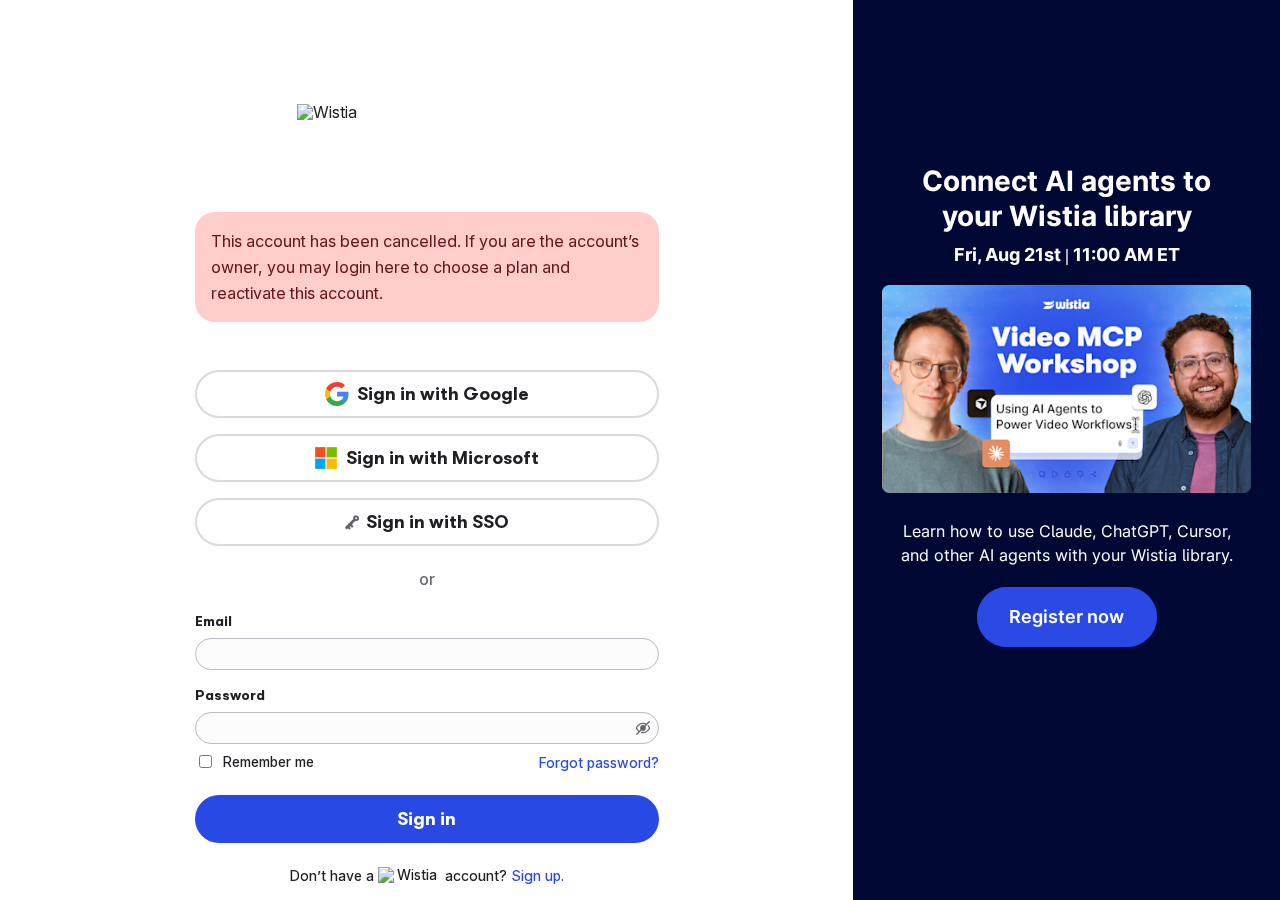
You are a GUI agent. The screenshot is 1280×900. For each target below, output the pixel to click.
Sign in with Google (443, 394)
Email (213, 621)
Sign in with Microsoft (442, 458)
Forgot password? (599, 763)
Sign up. (537, 876)
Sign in (426, 819)
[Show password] (643, 728)
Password (230, 695)
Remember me (268, 761)
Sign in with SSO (437, 522)
